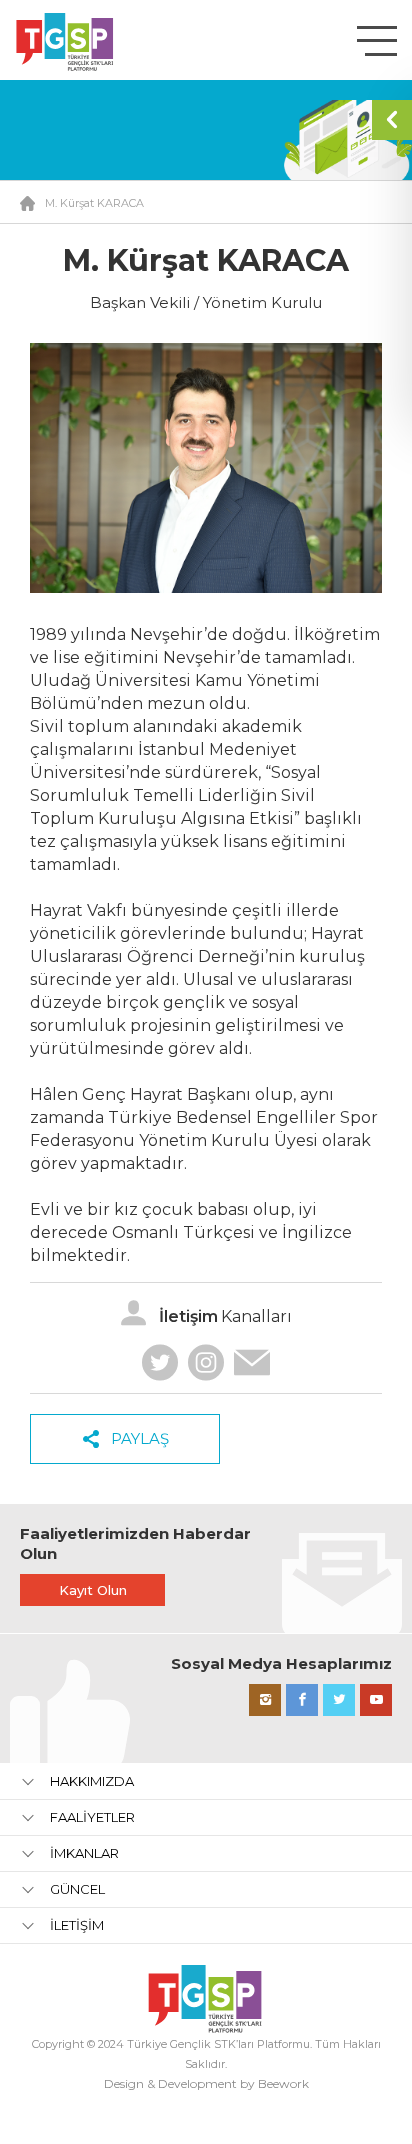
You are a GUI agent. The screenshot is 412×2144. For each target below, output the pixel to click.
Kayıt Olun (93, 1590)
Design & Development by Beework (206, 2083)
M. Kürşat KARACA (94, 203)
